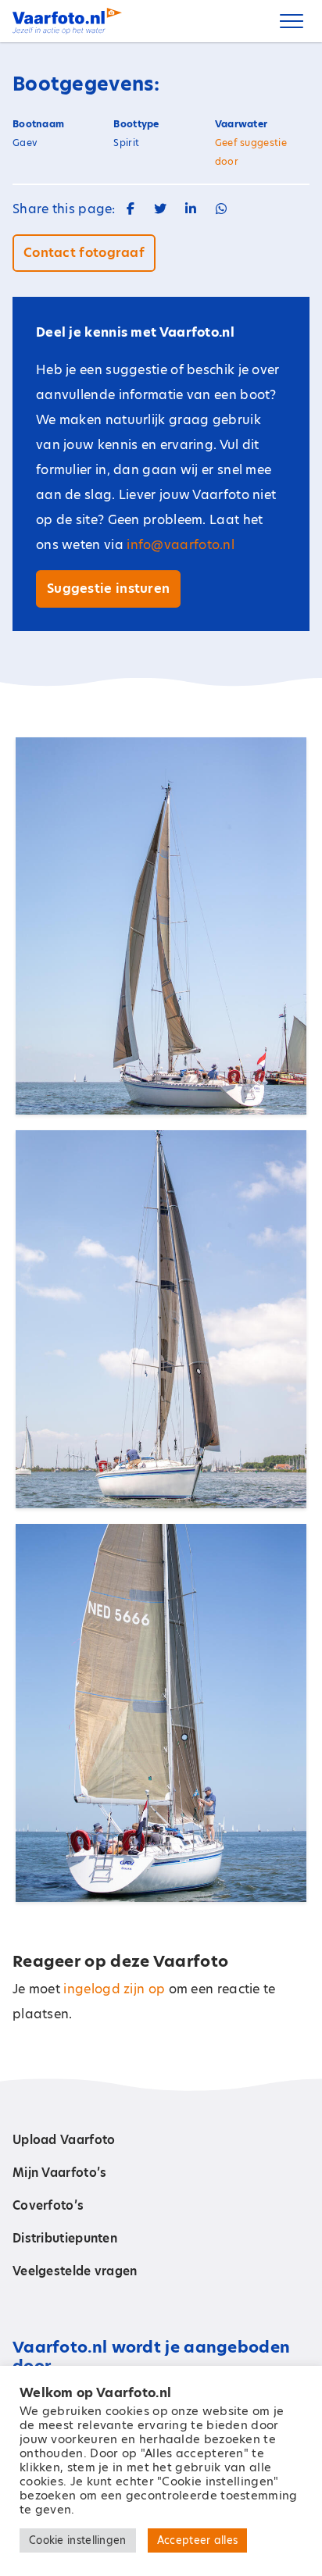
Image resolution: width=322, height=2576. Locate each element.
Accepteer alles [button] (198, 2540)
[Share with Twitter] (160, 209)
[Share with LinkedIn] (191, 209)
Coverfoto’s (48, 2205)
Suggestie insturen (108, 589)
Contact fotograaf (84, 253)
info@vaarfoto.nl (181, 545)
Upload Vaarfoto (64, 2140)
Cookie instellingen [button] (78, 2540)
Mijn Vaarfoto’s (60, 2173)
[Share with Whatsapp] (221, 209)
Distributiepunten (65, 2238)
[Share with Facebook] (131, 209)
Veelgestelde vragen (75, 2271)
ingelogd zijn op (114, 1989)
